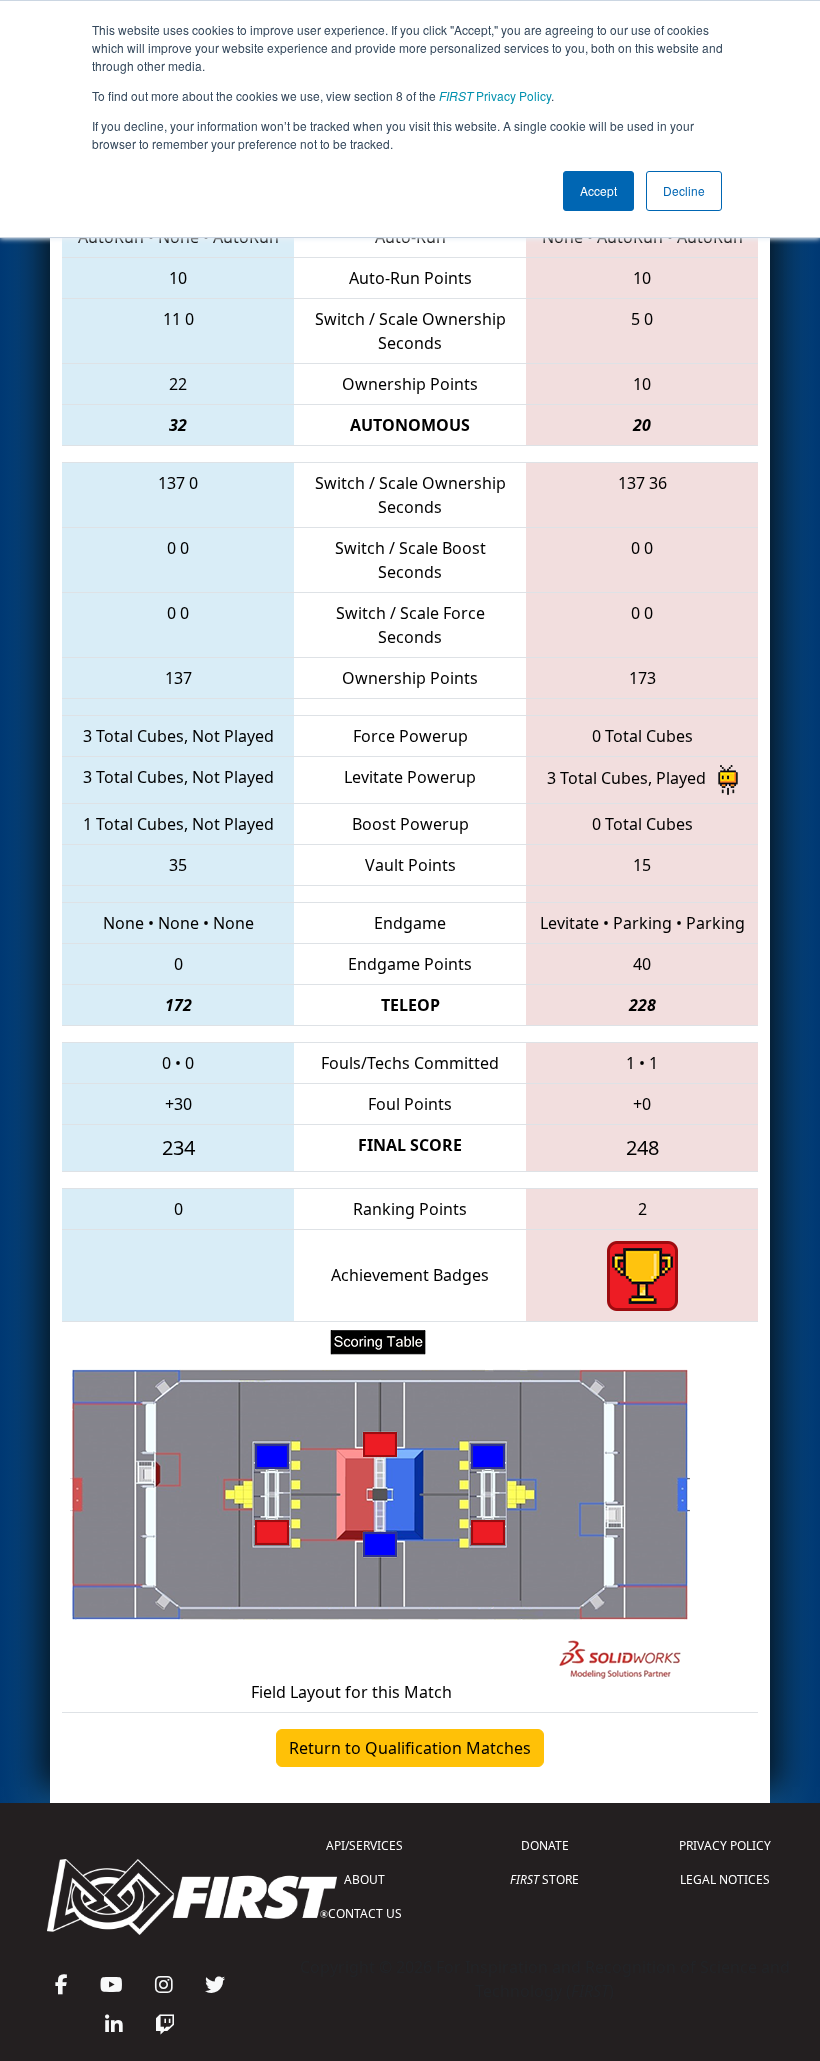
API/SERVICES (364, 1845)
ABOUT (364, 1879)
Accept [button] (598, 190)
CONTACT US (365, 1913)
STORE (544, 1879)
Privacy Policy (495, 95)
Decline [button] (684, 190)
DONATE (545, 1845)
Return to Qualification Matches (410, 1748)
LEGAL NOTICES (725, 1879)
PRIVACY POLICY (725, 1845)
